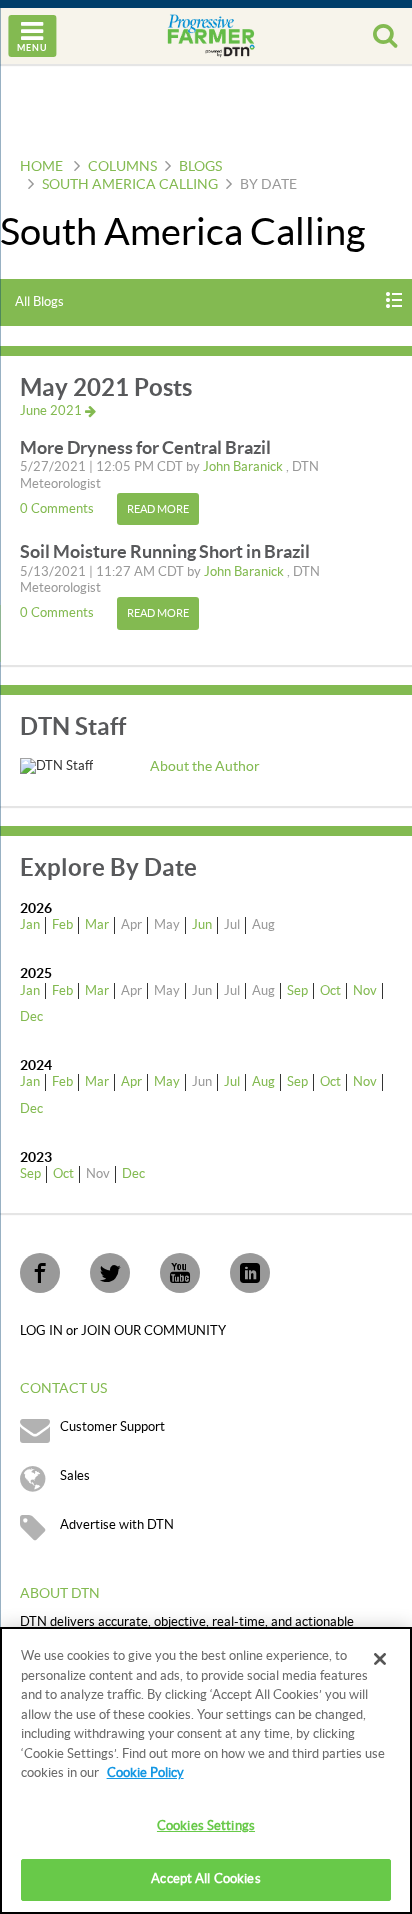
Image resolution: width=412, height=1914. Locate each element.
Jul (232, 1082)
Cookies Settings (206, 1826)
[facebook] (40, 1273)
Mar (97, 925)
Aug (263, 1082)
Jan (30, 925)
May (167, 1082)
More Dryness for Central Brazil (145, 447)
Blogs (200, 167)
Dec (31, 1017)
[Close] (380, 1659)
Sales (75, 1476)
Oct (330, 991)
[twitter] (110, 1273)
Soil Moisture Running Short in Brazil (165, 551)
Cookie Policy (145, 1773)
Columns (122, 167)
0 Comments (58, 509)
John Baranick (244, 467)
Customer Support (112, 1427)
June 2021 (52, 411)
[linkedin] (250, 1273)
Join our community (153, 1331)
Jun (202, 925)
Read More (158, 509)
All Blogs (39, 302)
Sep (297, 991)
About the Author (205, 767)
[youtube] (180, 1273)
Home (41, 167)
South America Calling (130, 185)
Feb (62, 925)
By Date (268, 185)
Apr (131, 1082)
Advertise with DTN (117, 1525)
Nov (365, 991)
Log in (43, 1331)
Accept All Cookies (205, 1879)
